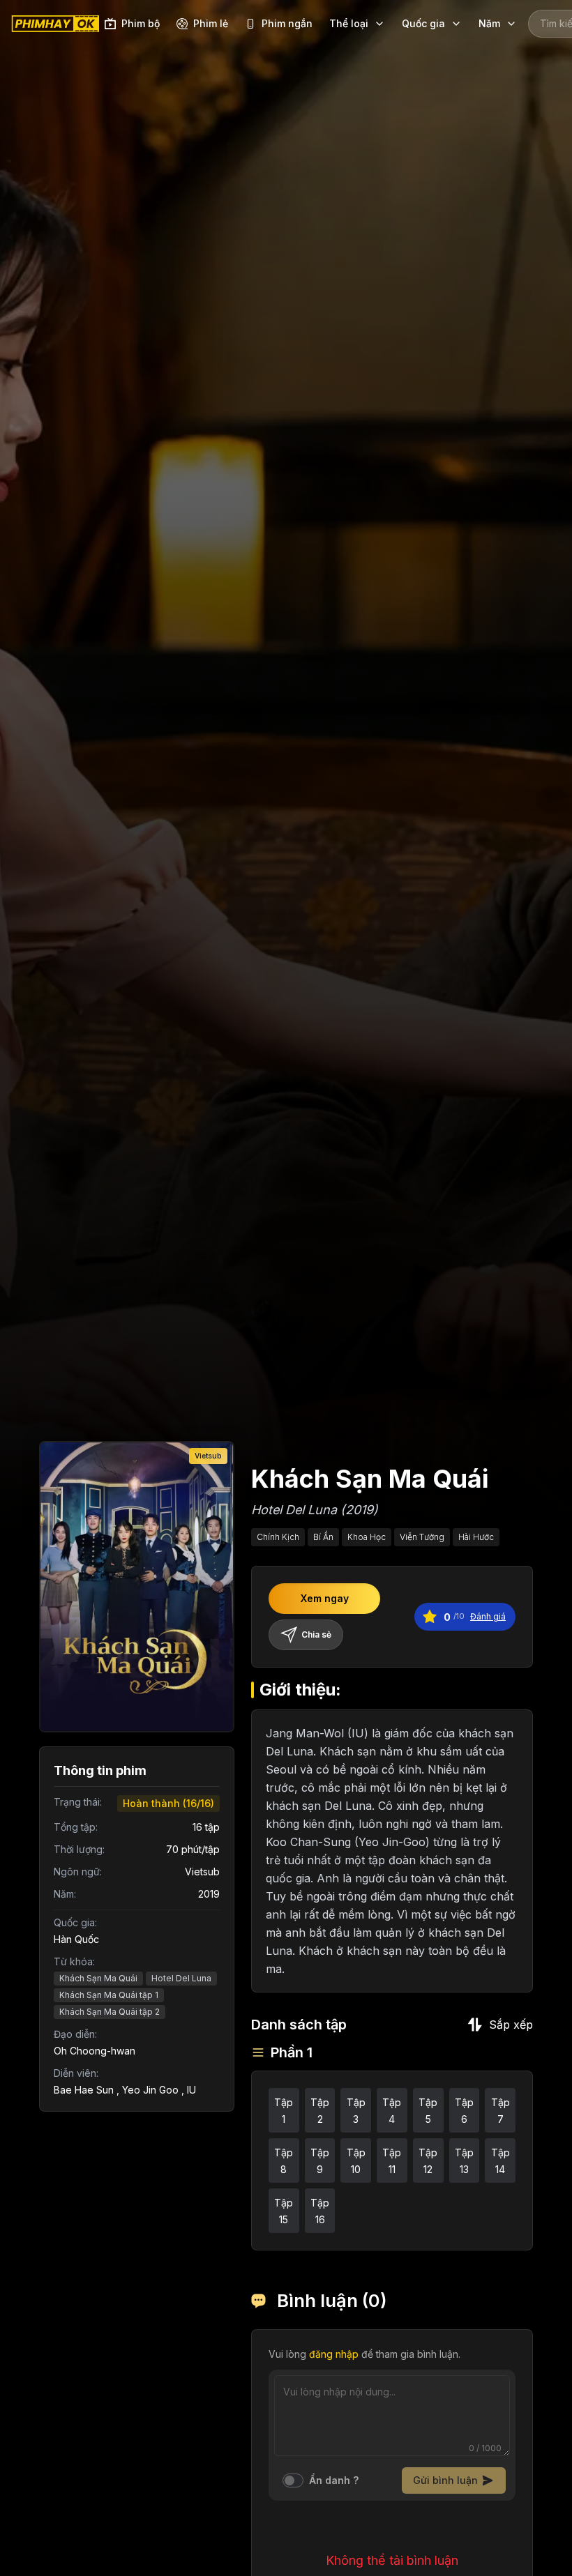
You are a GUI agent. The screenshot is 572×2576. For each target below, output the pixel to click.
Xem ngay (325, 1598)
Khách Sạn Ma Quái (98, 1978)
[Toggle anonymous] (293, 2480)
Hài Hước (476, 1537)
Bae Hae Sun (84, 2090)
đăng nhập (334, 2354)
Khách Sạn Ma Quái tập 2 (110, 2012)
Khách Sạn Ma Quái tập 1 (109, 1995)
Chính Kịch (278, 1537)
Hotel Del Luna (181, 1978)
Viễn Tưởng (422, 1537)
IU (191, 2090)
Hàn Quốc (76, 1939)
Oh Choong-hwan (95, 2051)
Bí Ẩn (323, 1537)
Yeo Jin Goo (150, 2090)
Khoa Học (367, 1537)
